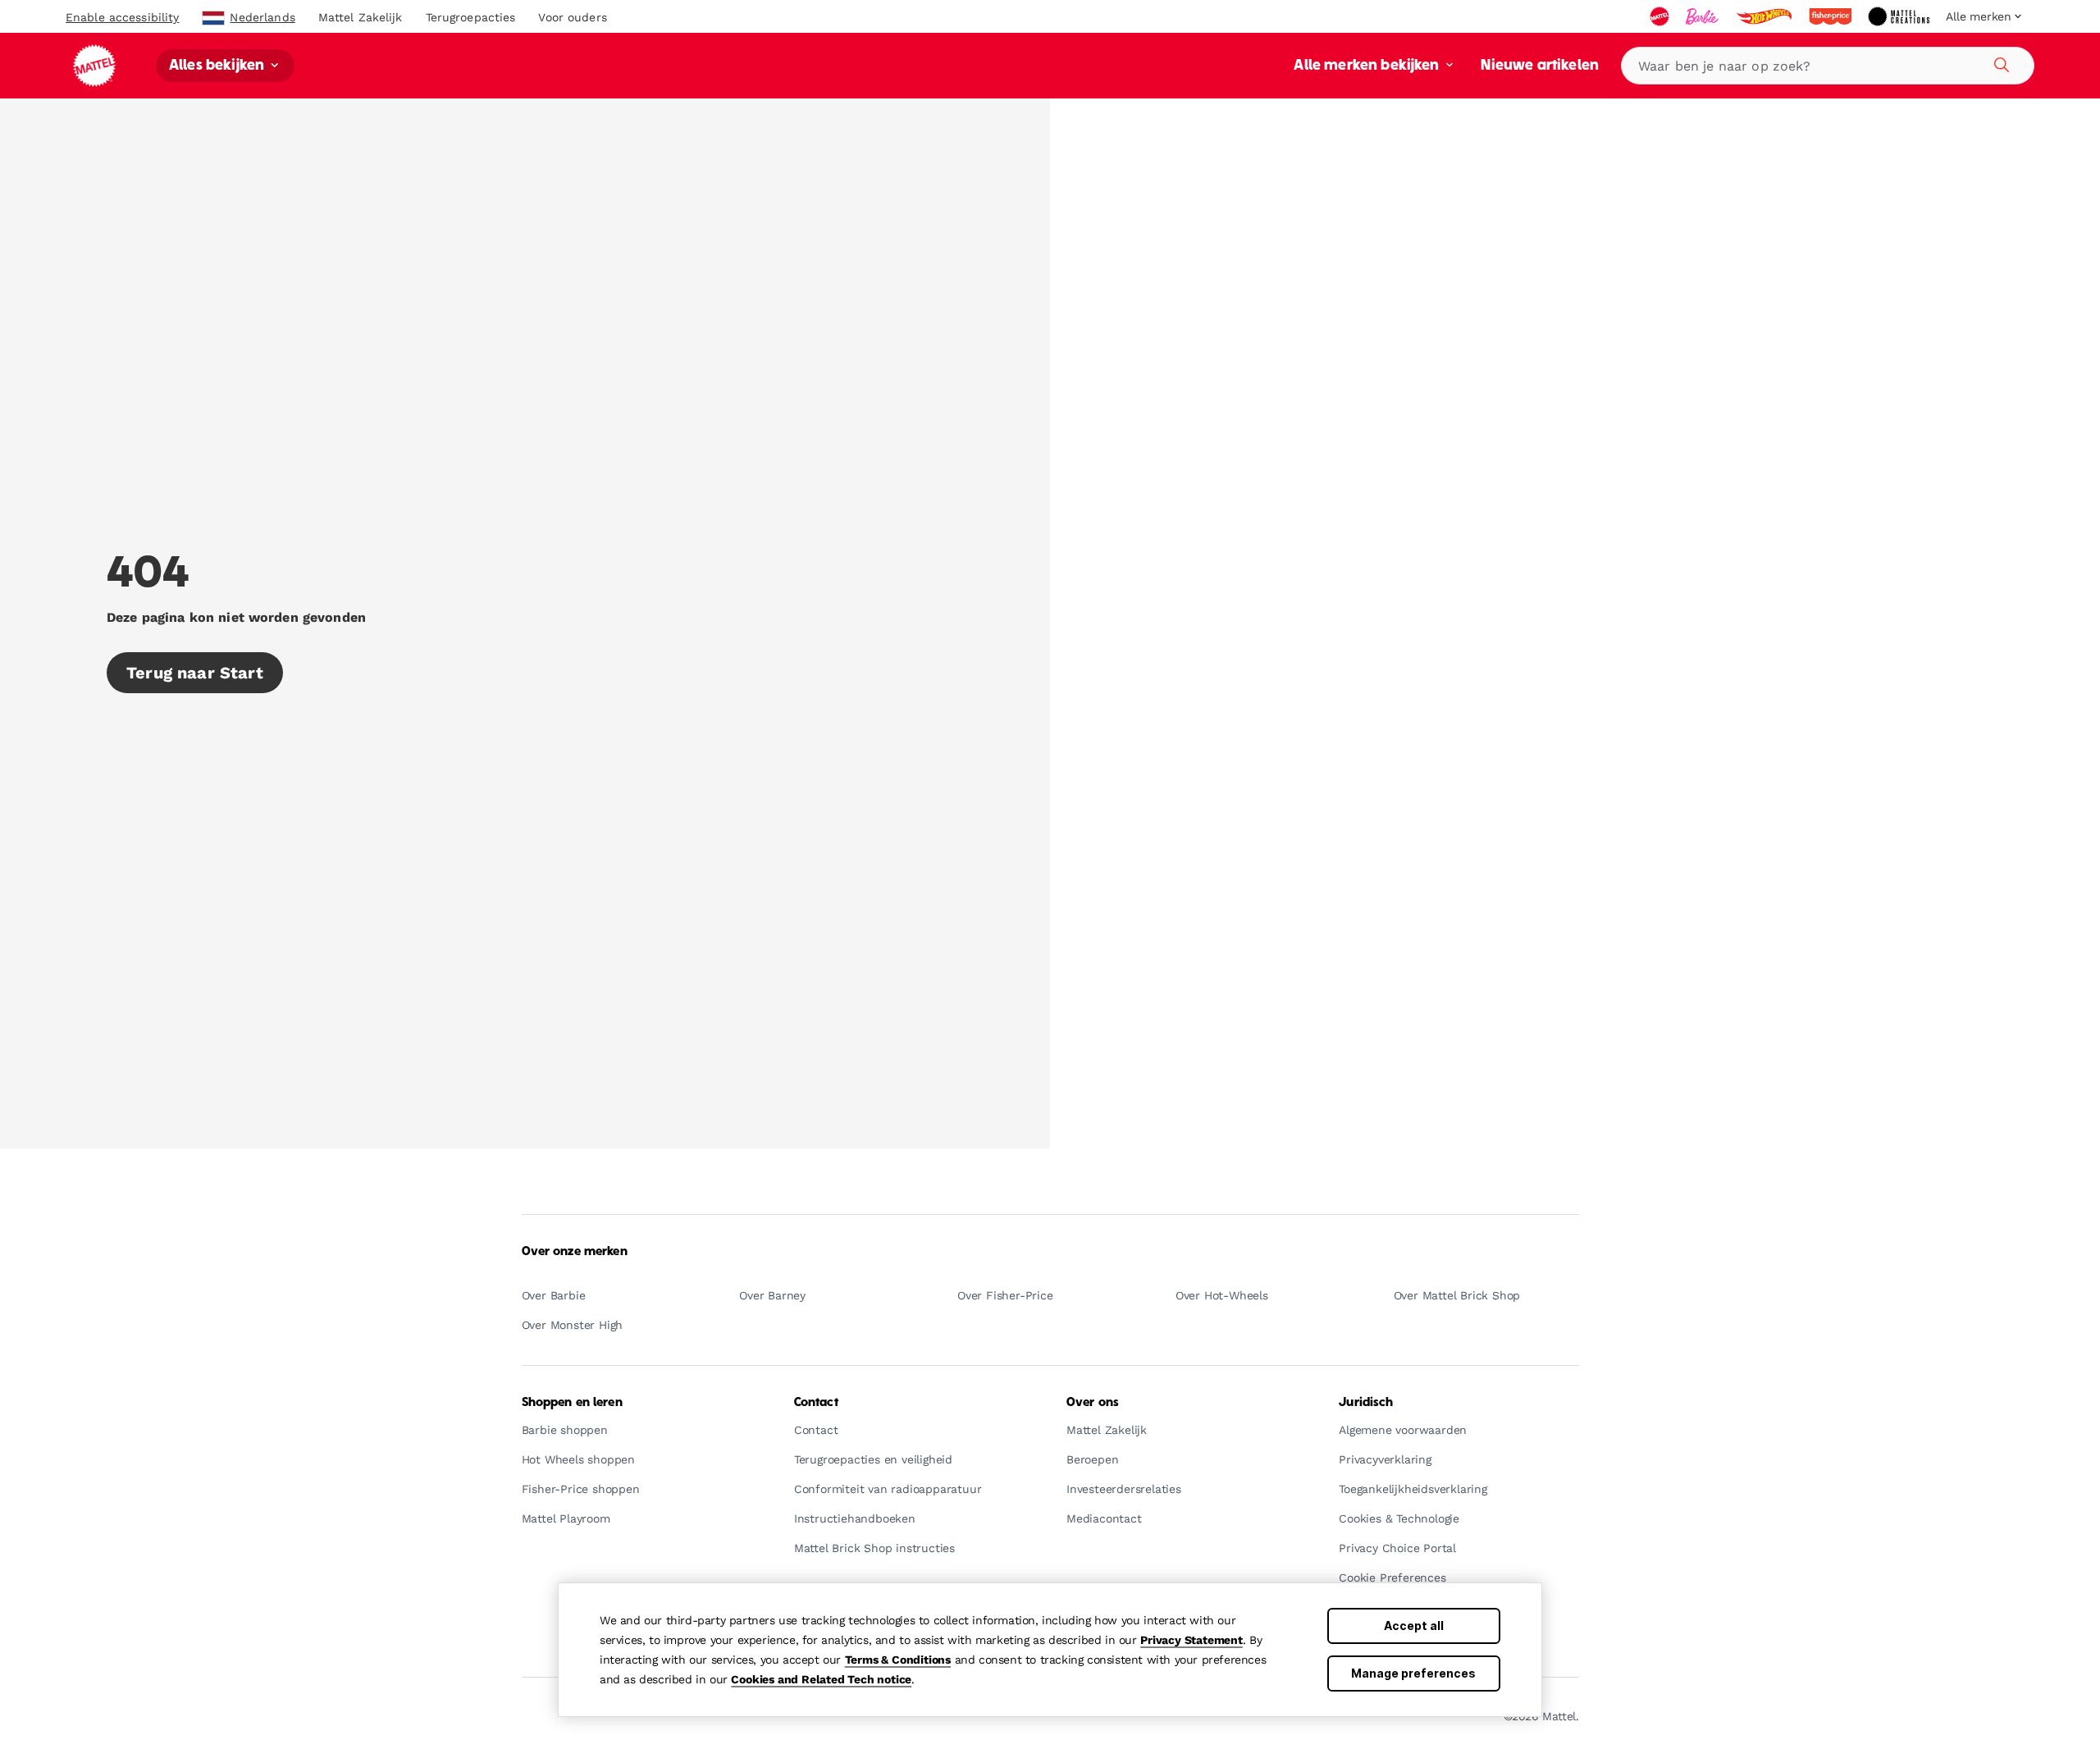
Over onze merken (575, 1252)
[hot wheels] (1765, 16)
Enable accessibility (122, 17)
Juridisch (1366, 1403)
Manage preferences (1413, 1673)
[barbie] (1704, 16)
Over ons (1093, 1403)
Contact (816, 1403)
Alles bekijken (218, 66)
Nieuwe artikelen (1540, 66)
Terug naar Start (195, 673)
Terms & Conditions (898, 1660)
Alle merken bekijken (1368, 66)
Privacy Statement (1192, 1640)
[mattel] (1661, 16)
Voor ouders (572, 17)
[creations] (1900, 16)
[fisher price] (1832, 16)
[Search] (1999, 62)
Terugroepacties (471, 17)
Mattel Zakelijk (361, 17)
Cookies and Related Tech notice (821, 1679)
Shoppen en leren (572, 1403)
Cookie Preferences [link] (1392, 1578)
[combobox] (1828, 66)
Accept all (1414, 1626)
